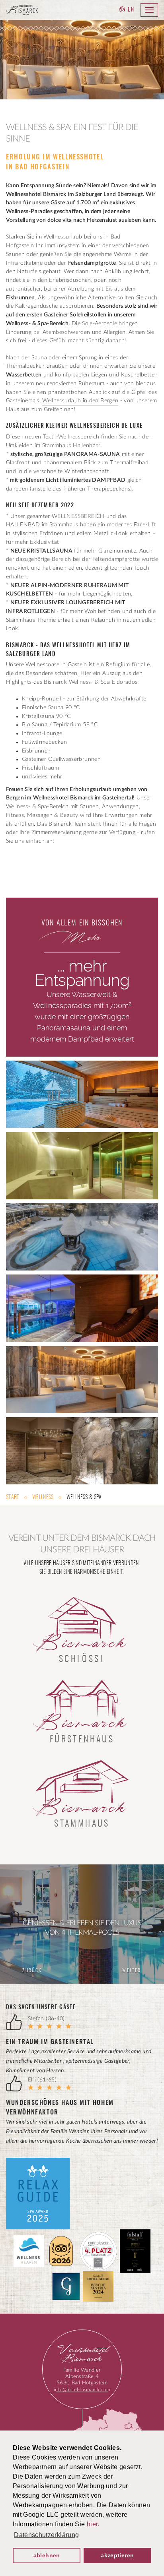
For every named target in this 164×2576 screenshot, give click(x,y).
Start (13, 1497)
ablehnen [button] (47, 2555)
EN (131, 10)
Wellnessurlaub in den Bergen (80, 401)
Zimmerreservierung (57, 832)
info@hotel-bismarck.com (82, 2390)
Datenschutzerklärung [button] (46, 2535)
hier (92, 2524)
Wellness (43, 1497)
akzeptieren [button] (117, 2555)
